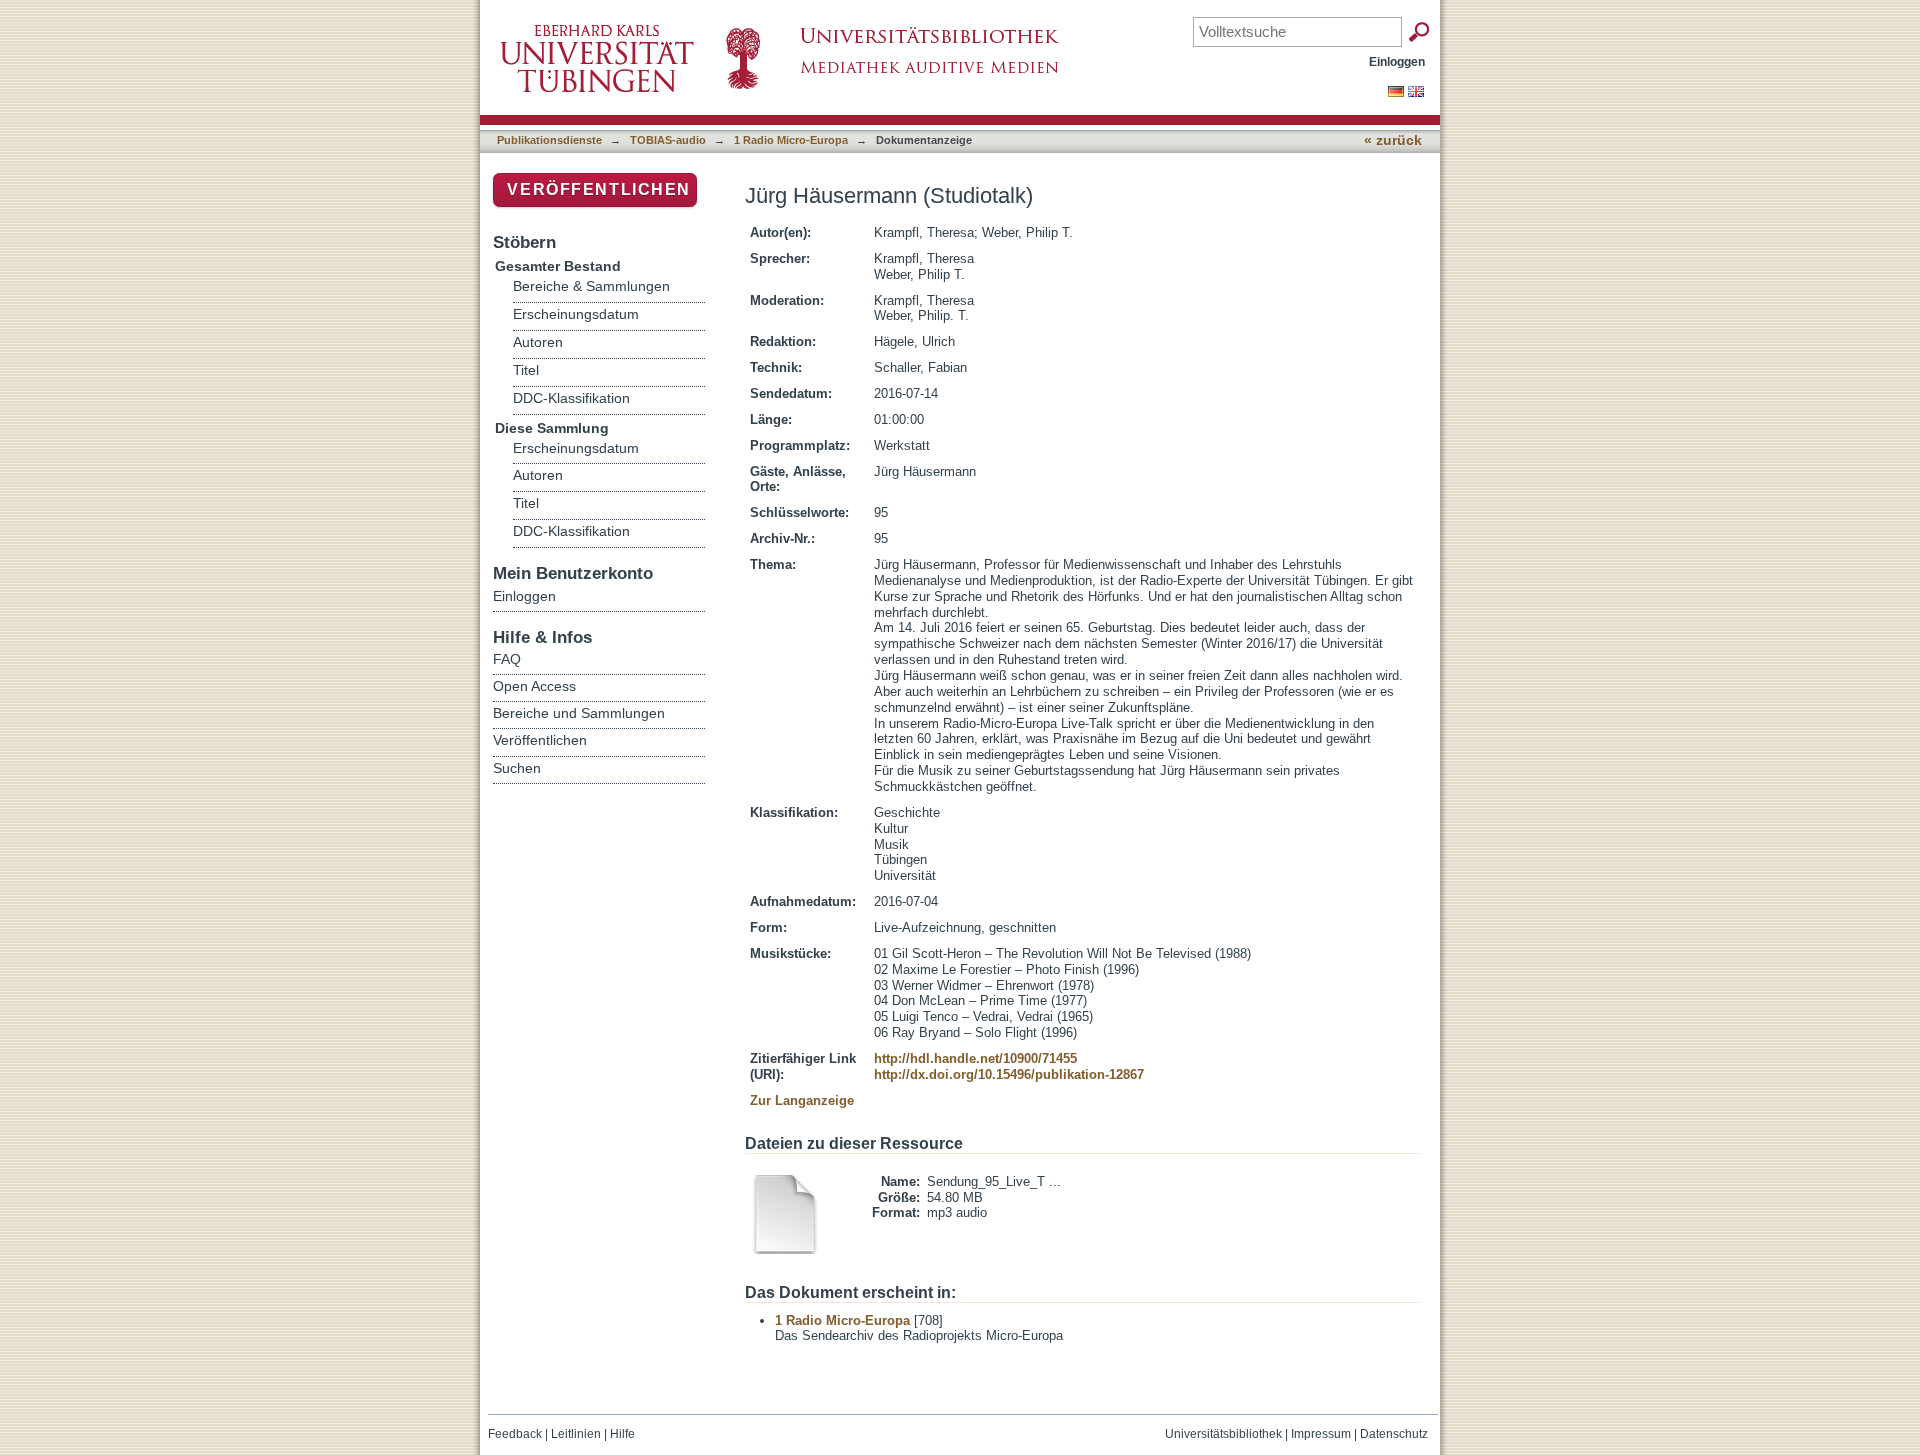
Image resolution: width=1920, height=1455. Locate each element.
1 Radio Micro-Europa (791, 140)
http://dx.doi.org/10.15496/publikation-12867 (1009, 1074)
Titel (526, 370)
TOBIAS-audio (668, 140)
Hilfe (622, 1434)
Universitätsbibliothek (1223, 1434)
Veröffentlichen (599, 189)
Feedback (515, 1434)
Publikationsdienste (549, 140)
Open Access (534, 686)
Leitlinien (576, 1434)
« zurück (1393, 140)
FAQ (507, 659)
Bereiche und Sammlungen (579, 713)
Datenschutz (1394, 1434)
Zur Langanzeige (802, 1100)
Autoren (538, 342)
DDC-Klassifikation (571, 398)
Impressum (1321, 1434)
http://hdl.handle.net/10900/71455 (975, 1058)
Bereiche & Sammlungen (591, 286)
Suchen (517, 768)
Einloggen (1397, 61)
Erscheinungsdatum (576, 314)
